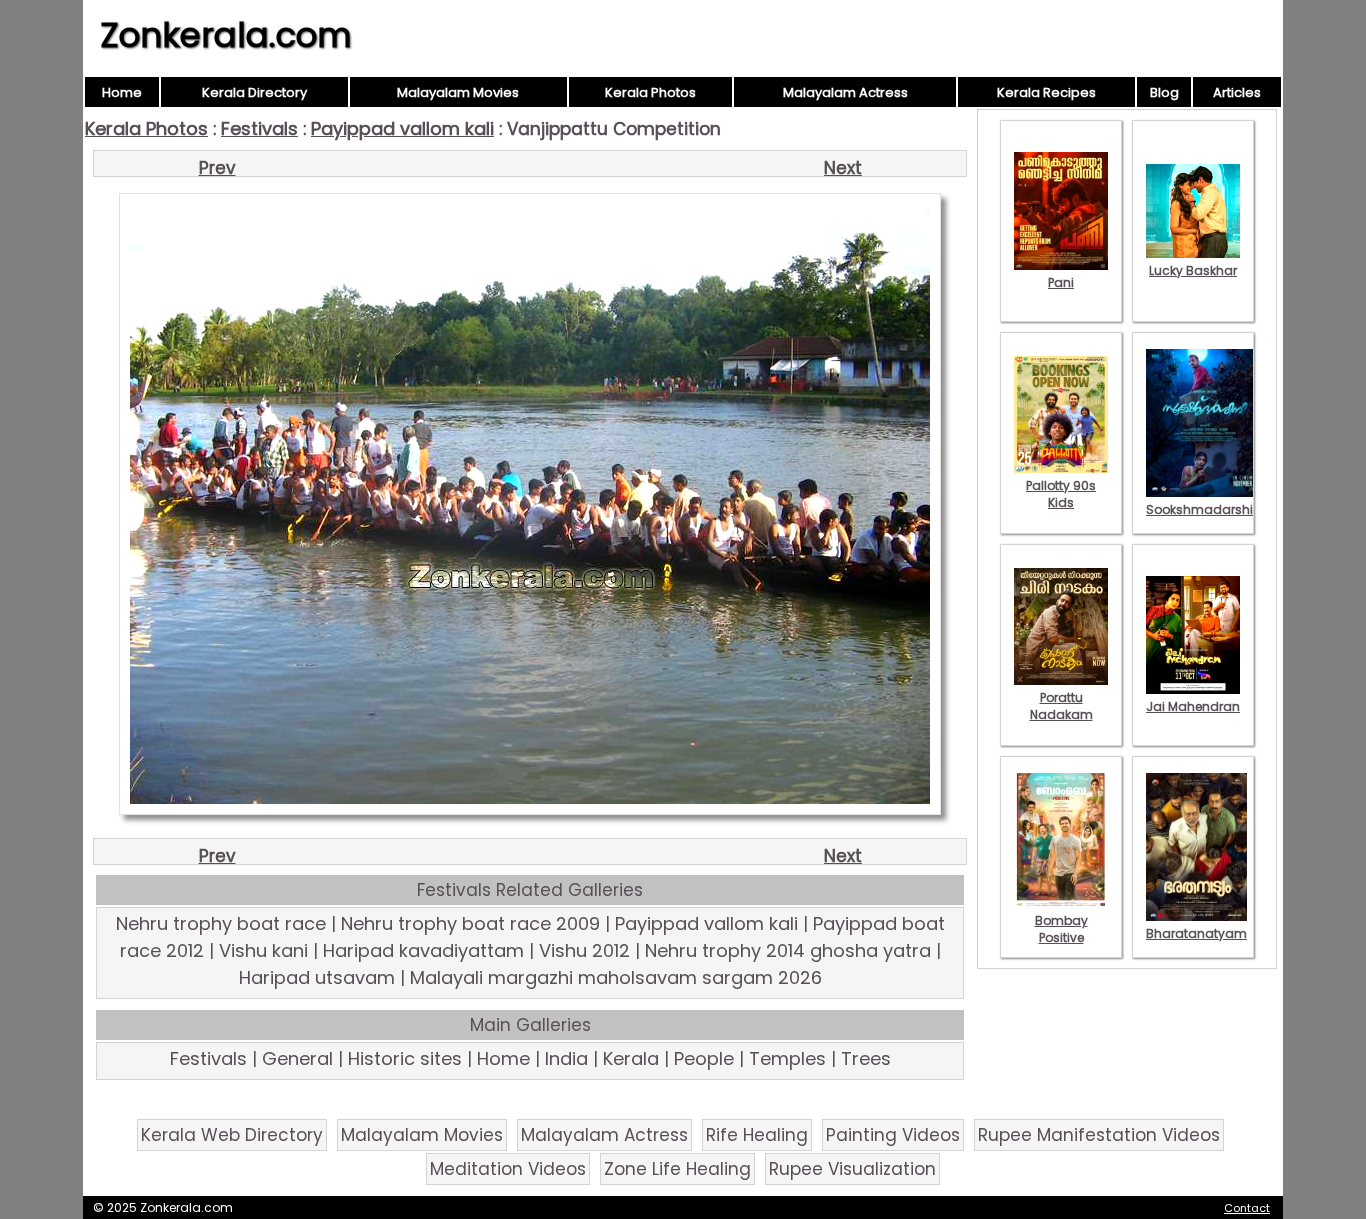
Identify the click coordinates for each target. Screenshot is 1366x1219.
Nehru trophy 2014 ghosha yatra (788, 950)
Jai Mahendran (1193, 706)
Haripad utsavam (317, 977)
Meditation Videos (508, 1169)
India (566, 1058)
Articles (1237, 92)
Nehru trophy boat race (221, 923)
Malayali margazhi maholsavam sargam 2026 (616, 977)
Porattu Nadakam (1061, 706)
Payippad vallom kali (402, 128)
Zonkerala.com (226, 35)
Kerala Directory (254, 92)
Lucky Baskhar (1193, 270)
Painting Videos (893, 1135)
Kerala (631, 1058)
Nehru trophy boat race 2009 (470, 923)
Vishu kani (263, 950)
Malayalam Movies (458, 92)
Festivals (259, 128)
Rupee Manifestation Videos (1099, 1135)
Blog (1164, 92)
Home (122, 92)
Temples (787, 1058)
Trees (866, 1058)
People (704, 1058)
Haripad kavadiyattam (423, 950)
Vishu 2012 (584, 950)
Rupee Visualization (852, 1169)
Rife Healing (757, 1135)
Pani (1061, 282)
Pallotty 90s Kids (1061, 494)
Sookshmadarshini (1205, 509)
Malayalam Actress (845, 92)
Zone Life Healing (677, 1169)
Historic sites (405, 1058)
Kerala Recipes (1046, 92)
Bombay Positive (1061, 929)
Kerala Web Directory (232, 1135)
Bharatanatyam (1196, 933)
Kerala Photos (650, 92)
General (297, 1058)
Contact (1247, 1208)
